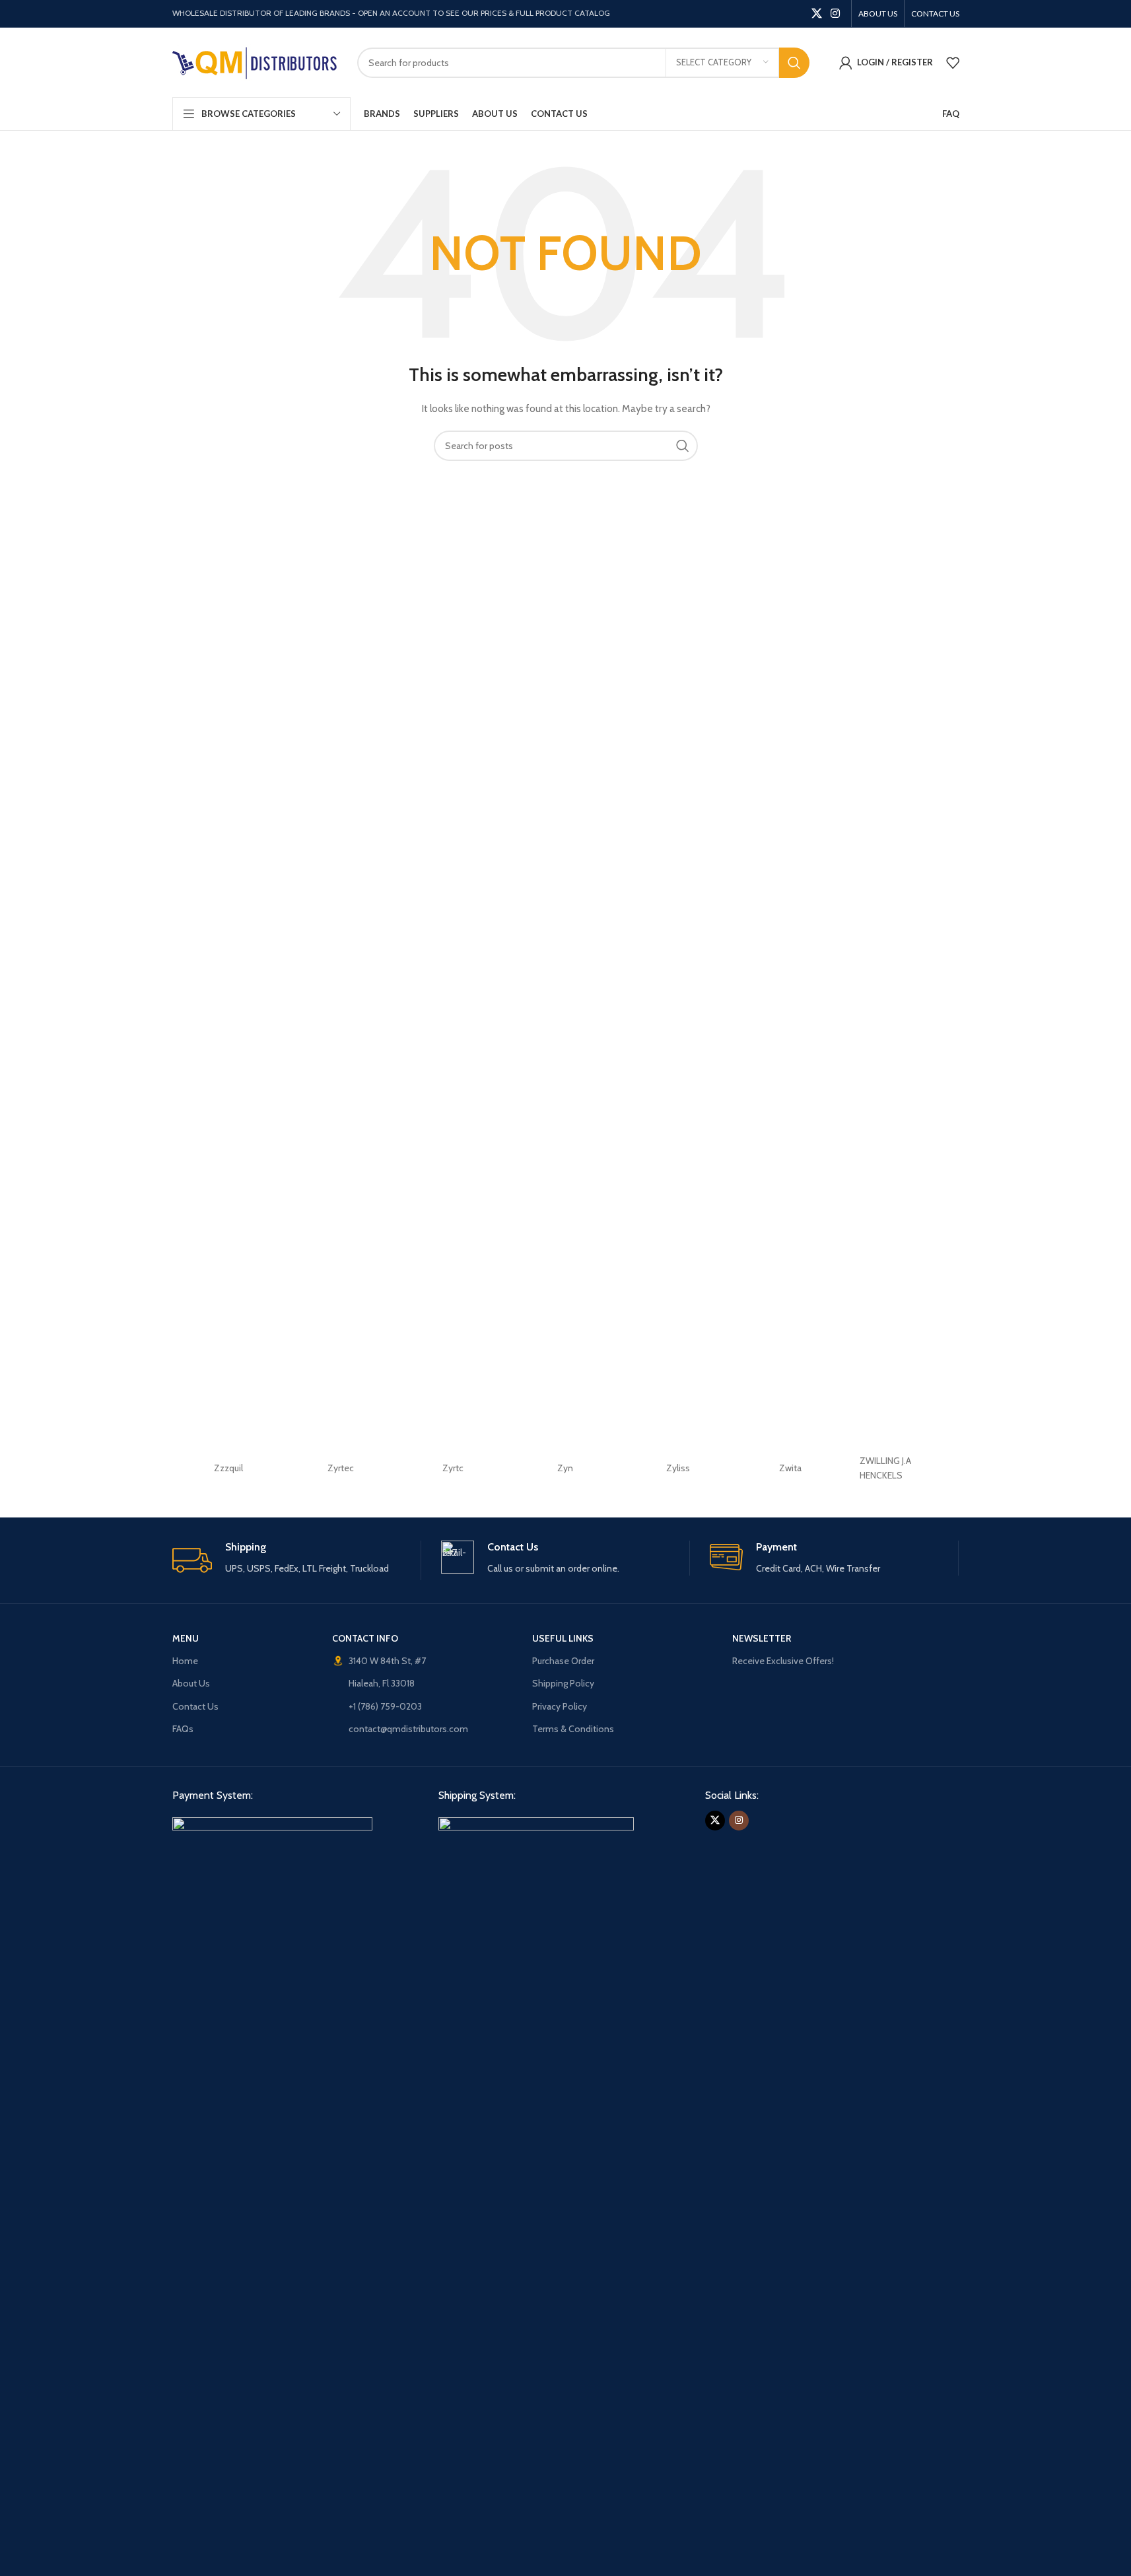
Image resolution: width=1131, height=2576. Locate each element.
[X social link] (816, 14)
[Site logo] (255, 61)
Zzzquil (228, 1468)
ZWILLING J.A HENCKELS (885, 1468)
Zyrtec (341, 1468)
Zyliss (678, 1468)
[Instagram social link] (835, 14)
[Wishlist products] (953, 63)
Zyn (565, 1468)
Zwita (790, 1468)
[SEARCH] (794, 63)
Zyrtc (453, 1468)
